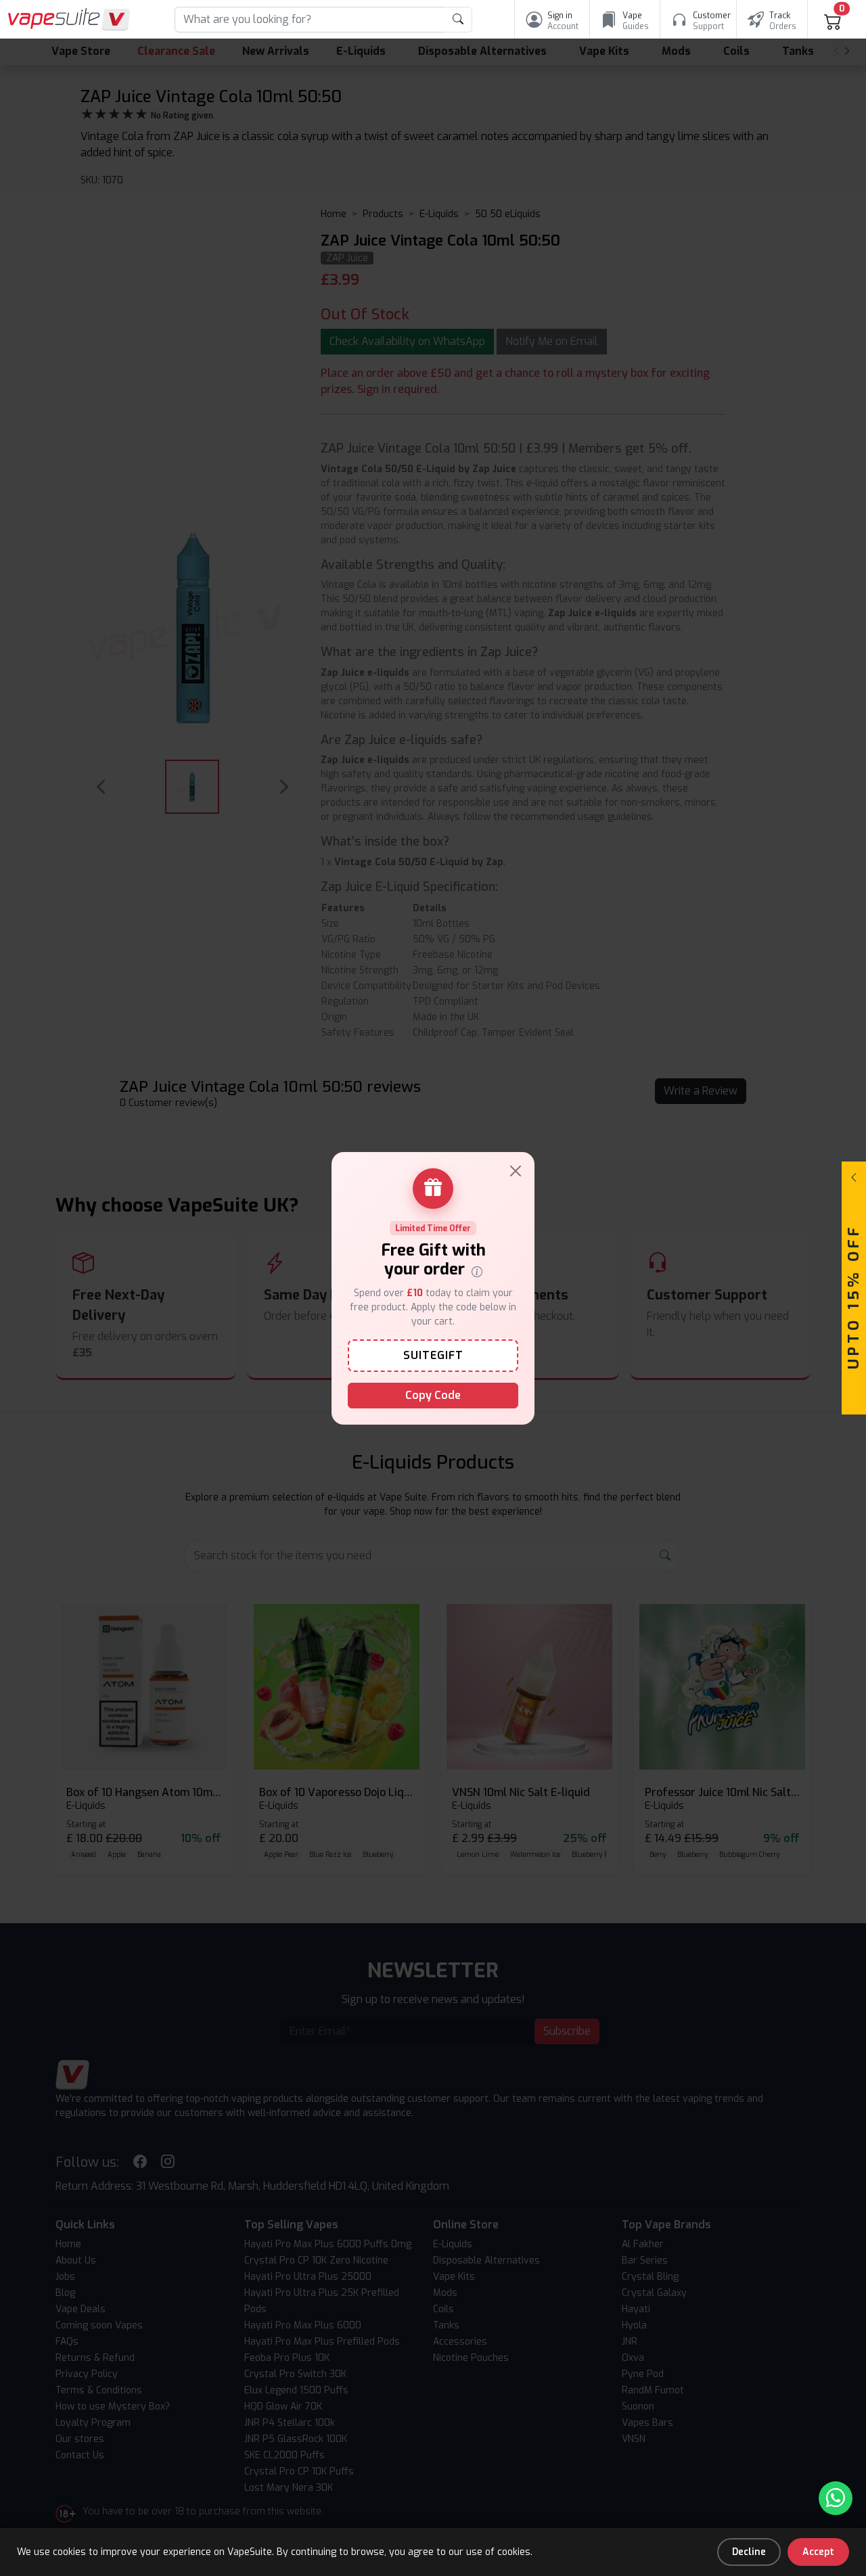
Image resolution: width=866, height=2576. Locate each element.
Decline (749, 2552)
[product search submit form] (458, 20)
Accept (818, 2552)
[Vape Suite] (69, 19)
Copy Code (433, 1395)
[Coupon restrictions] (477, 1270)
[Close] (516, 1171)
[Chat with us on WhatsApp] (836, 2498)
